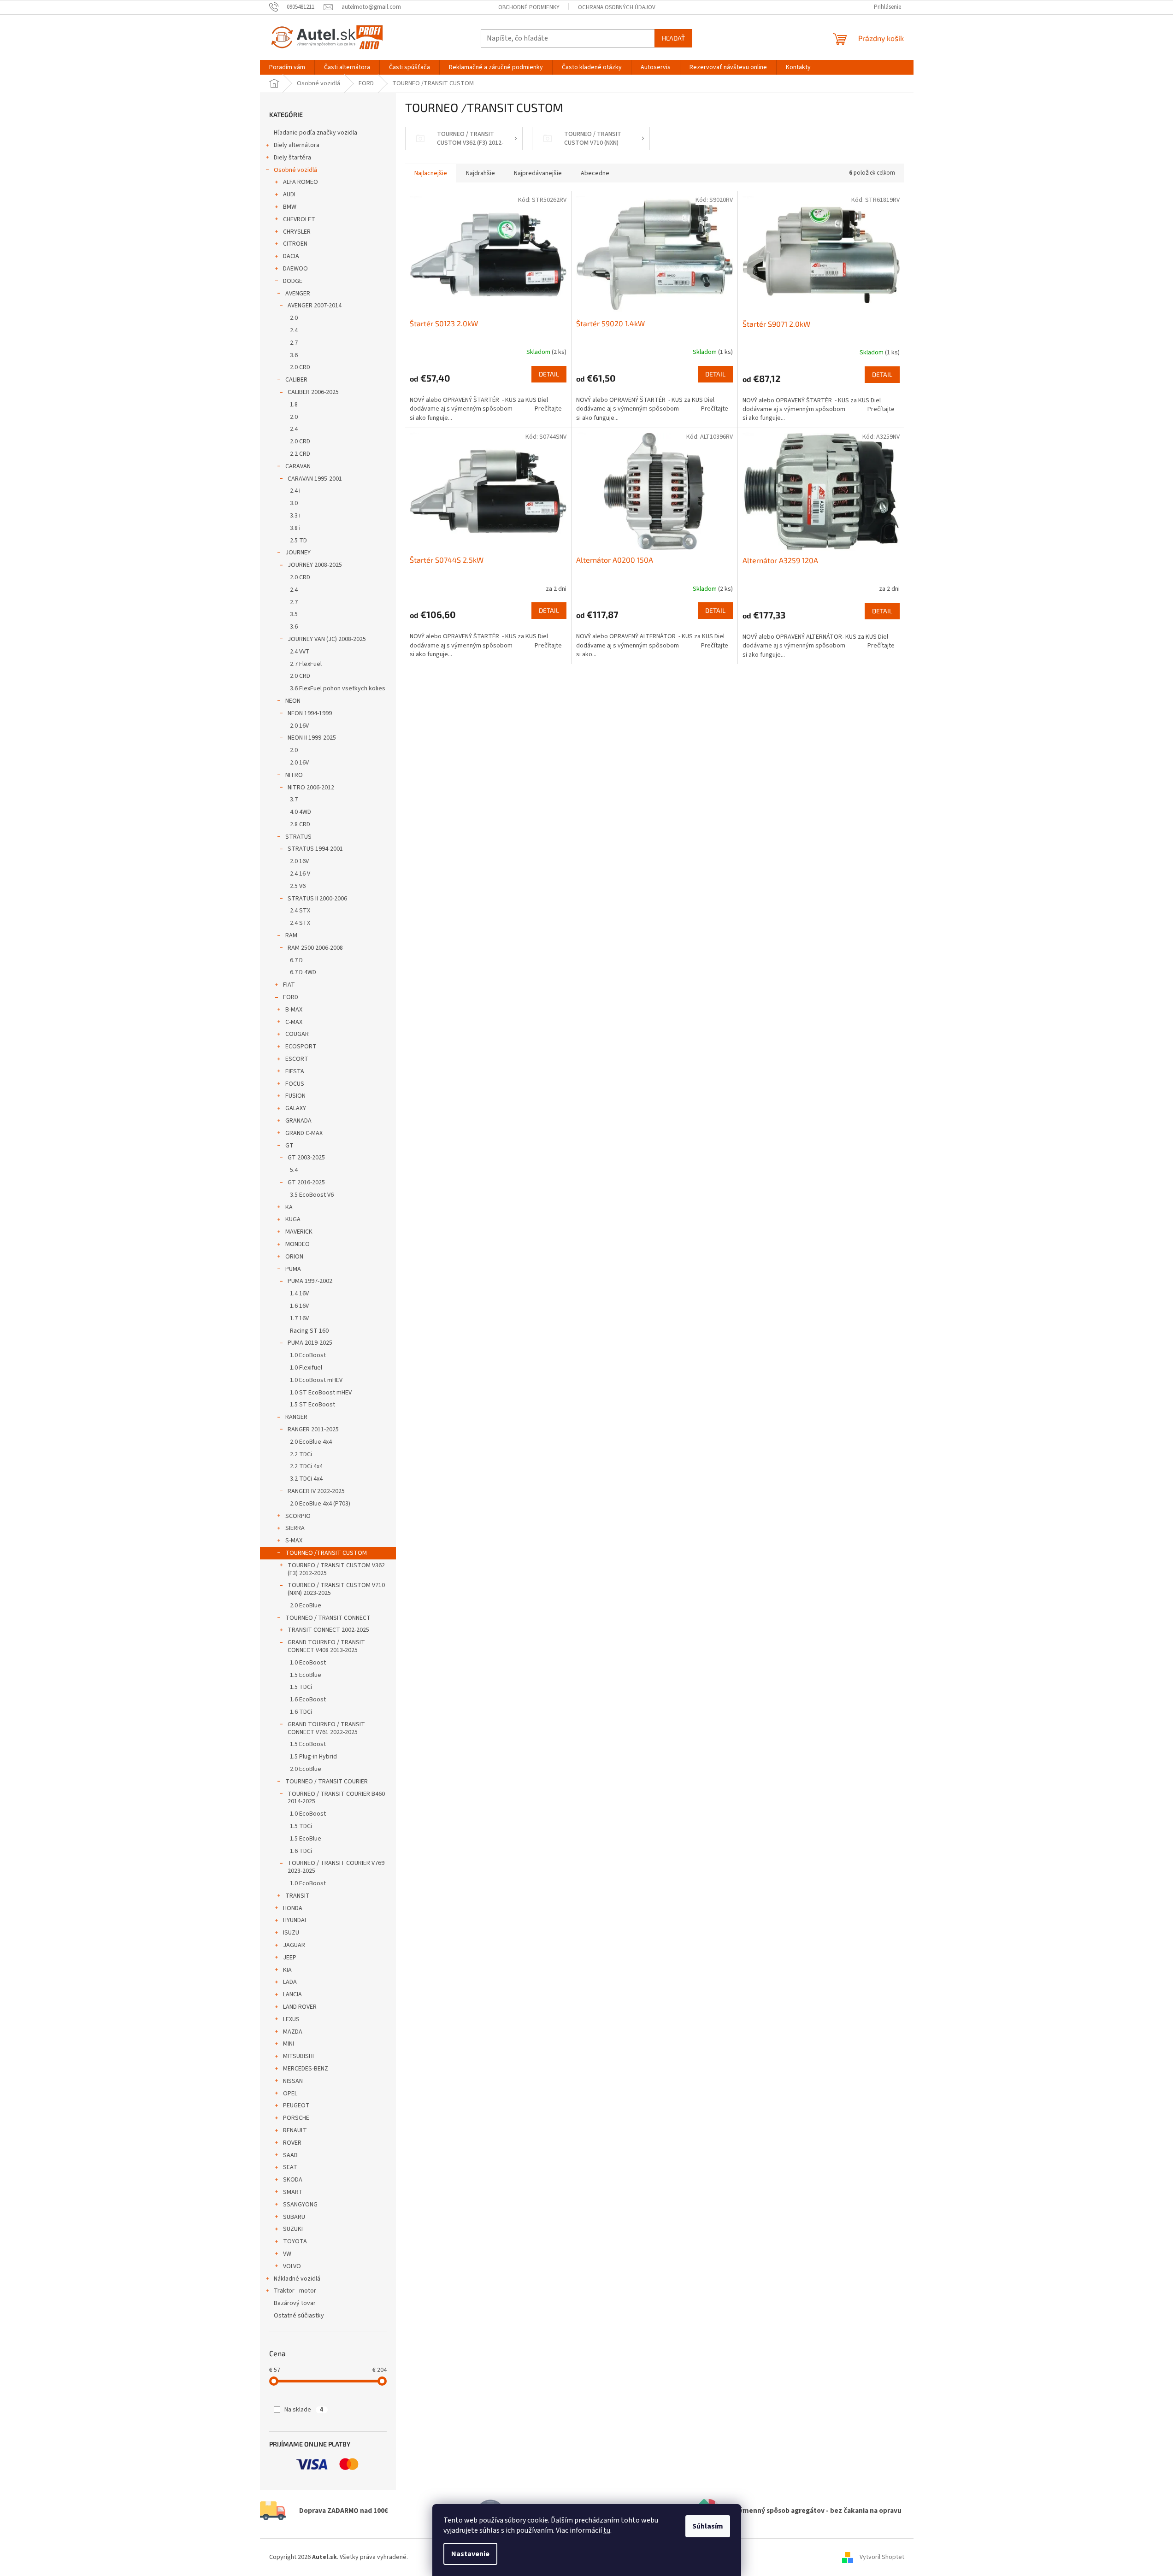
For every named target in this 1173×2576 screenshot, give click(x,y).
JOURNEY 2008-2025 (315, 565)
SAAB (290, 2155)
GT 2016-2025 (306, 1182)
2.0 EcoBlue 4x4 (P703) (320, 1504)
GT (289, 1146)
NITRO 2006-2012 (311, 788)
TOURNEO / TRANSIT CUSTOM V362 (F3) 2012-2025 (336, 1569)
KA (289, 1207)
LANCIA (292, 1994)
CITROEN (295, 244)
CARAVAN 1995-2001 (315, 479)
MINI (289, 2044)
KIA (287, 1970)
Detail (549, 374)
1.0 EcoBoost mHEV (316, 1380)
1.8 (294, 405)
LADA (290, 1982)
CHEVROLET (299, 219)
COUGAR (297, 1034)
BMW (290, 207)
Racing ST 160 (309, 1331)
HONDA (293, 1908)
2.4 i (295, 491)
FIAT (289, 985)
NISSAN (293, 2081)
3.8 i (295, 528)
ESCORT (297, 1059)
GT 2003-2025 (306, 1158)
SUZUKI (293, 2229)
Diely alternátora (297, 145)
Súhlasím (708, 2526)
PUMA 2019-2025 (310, 1343)
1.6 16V (299, 1306)
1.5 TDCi (301, 1687)
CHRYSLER (297, 232)
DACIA (291, 256)
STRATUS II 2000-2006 (317, 899)
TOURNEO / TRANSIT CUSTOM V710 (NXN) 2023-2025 (336, 1589)
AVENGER (298, 294)
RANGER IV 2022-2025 (316, 1491)
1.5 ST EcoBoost (312, 1405)
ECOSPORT (301, 1047)
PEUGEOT (296, 2105)
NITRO (294, 775)
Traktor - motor (295, 2291)
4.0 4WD (301, 812)
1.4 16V (299, 1294)
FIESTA (295, 1071)
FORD (291, 997)
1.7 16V (299, 1318)
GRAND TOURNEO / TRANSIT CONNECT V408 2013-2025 (326, 1646)
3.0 (294, 503)
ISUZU (291, 1933)
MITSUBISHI (298, 2056)
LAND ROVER (300, 2007)
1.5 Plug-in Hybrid (313, 1757)
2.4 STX (300, 911)
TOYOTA (295, 2241)
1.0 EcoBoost (308, 1355)
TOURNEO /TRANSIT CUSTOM (326, 1553)
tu (607, 2530)
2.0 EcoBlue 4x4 (311, 1442)
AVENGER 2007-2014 (315, 306)
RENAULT (295, 2130)
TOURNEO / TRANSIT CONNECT (328, 1618)
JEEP (290, 1958)
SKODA (293, 2180)
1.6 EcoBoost (308, 1700)
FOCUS (295, 1084)
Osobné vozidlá (295, 170)
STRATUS (298, 837)
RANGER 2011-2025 (313, 1429)
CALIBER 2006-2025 (313, 392)
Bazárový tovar (295, 2303)
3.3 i (295, 516)
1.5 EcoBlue (306, 1675)
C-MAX (294, 1022)
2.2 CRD (300, 454)
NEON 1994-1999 (310, 713)
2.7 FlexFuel (306, 664)
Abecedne (595, 173)
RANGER (296, 1417)
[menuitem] (287, 67)
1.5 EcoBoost (308, 1744)
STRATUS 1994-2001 (315, 849)
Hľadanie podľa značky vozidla (315, 133)
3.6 (294, 355)
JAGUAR (294, 1945)
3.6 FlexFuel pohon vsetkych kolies (338, 688)
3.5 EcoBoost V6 (312, 1195)
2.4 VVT (300, 652)
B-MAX (294, 1010)
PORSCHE (296, 2118)
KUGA (293, 1219)
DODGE (293, 281)
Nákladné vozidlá (297, 2279)
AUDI (289, 194)
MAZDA (293, 2032)
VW (287, 2254)
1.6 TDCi (301, 1712)
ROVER (292, 2143)
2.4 (294, 330)
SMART (293, 2192)
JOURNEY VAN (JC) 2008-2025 (327, 639)
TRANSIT (298, 1896)
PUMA (293, 1269)
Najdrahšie (480, 173)
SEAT (290, 2167)
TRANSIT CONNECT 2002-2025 (328, 1630)
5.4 (294, 1170)
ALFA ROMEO (301, 182)
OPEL (290, 2094)
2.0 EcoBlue (306, 1606)
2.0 (294, 318)
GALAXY (296, 1108)
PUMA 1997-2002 (310, 1281)
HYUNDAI (295, 1920)
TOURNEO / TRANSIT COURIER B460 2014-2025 (336, 1798)
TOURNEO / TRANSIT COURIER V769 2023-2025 (336, 1867)
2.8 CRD (300, 824)
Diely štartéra (292, 158)
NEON (293, 701)
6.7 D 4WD (303, 972)
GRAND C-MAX (304, 1133)
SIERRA (295, 1528)
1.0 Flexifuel (306, 1368)
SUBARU (294, 2217)
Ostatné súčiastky (299, 2316)
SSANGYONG (300, 2205)
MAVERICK (299, 1232)
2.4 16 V (300, 874)
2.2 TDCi (301, 1454)
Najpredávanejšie (538, 173)
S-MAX (294, 1541)
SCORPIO (298, 1516)
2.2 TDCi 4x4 (306, 1466)
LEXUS (291, 2019)
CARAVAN (298, 466)
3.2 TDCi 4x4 (306, 1479)
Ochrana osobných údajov (617, 7)
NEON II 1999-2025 (312, 738)
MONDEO (298, 1244)
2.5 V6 (298, 886)
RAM (291, 935)
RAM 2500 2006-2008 (315, 948)
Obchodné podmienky (529, 7)
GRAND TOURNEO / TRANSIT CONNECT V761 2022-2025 (326, 1728)
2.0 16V (299, 726)
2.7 (294, 343)
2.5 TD (298, 541)
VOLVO (292, 2266)
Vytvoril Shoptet (882, 2557)
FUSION (295, 1096)
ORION (294, 1257)
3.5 (294, 614)
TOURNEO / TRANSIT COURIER (327, 1782)
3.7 (294, 800)
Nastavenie (470, 2554)
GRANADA (298, 1121)
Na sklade (304, 2410)
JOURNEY (298, 553)
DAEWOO (295, 269)
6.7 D (296, 960)
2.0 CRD (300, 367)
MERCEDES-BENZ (306, 2069)
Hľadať (673, 38)
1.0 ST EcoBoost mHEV (321, 1393)
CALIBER (296, 380)
